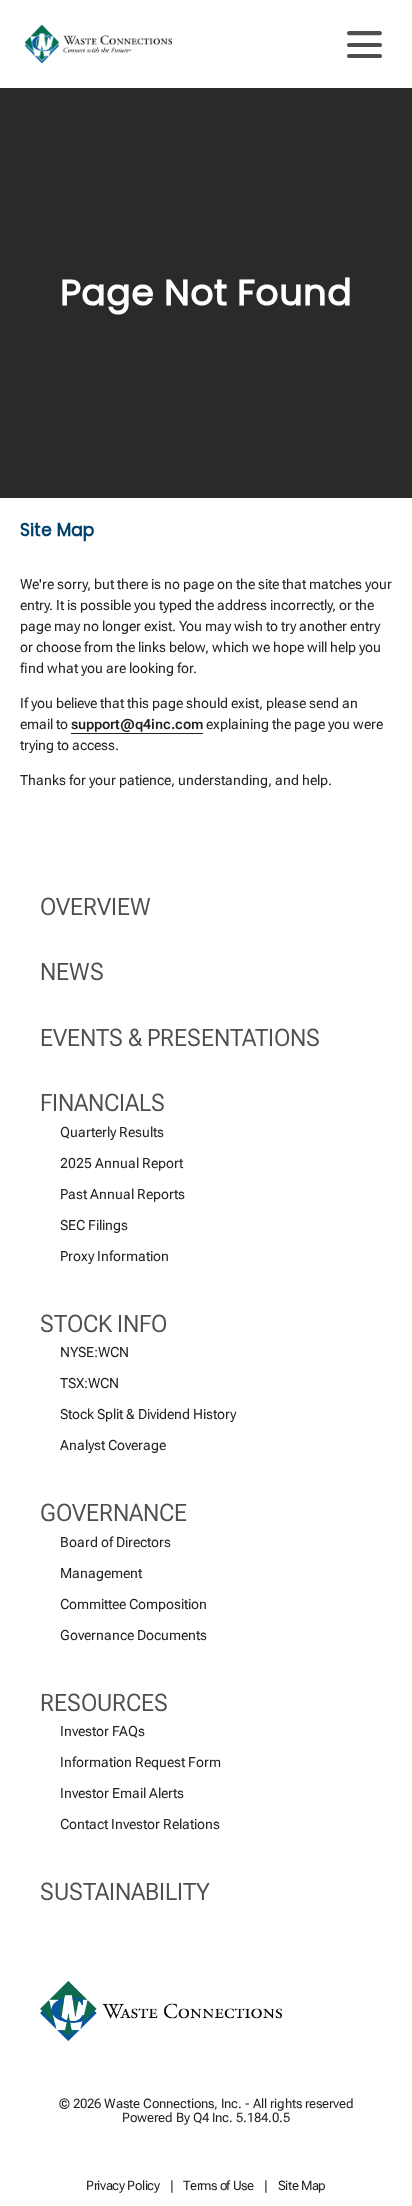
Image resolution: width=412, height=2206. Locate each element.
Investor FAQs (102, 1731)
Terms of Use (218, 2186)
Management (101, 1573)
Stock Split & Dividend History (148, 1414)
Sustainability (125, 1892)
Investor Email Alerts (122, 1793)
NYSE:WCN (94, 1352)
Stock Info (103, 1324)
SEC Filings (94, 1225)
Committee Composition (133, 1604)
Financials (102, 1103)
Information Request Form (140, 1762)
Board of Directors (115, 1542)
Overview (95, 907)
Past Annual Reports (122, 1194)
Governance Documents (133, 1635)
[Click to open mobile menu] (364, 44)
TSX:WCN (89, 1383)
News (72, 972)
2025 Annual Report (121, 1163)
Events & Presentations (180, 1038)
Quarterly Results (112, 1132)
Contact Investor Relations (140, 1824)
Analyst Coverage (113, 1445)
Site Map (302, 2186)
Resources (104, 1703)
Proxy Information (114, 1256)
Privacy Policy (123, 2186)
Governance (113, 1513)
